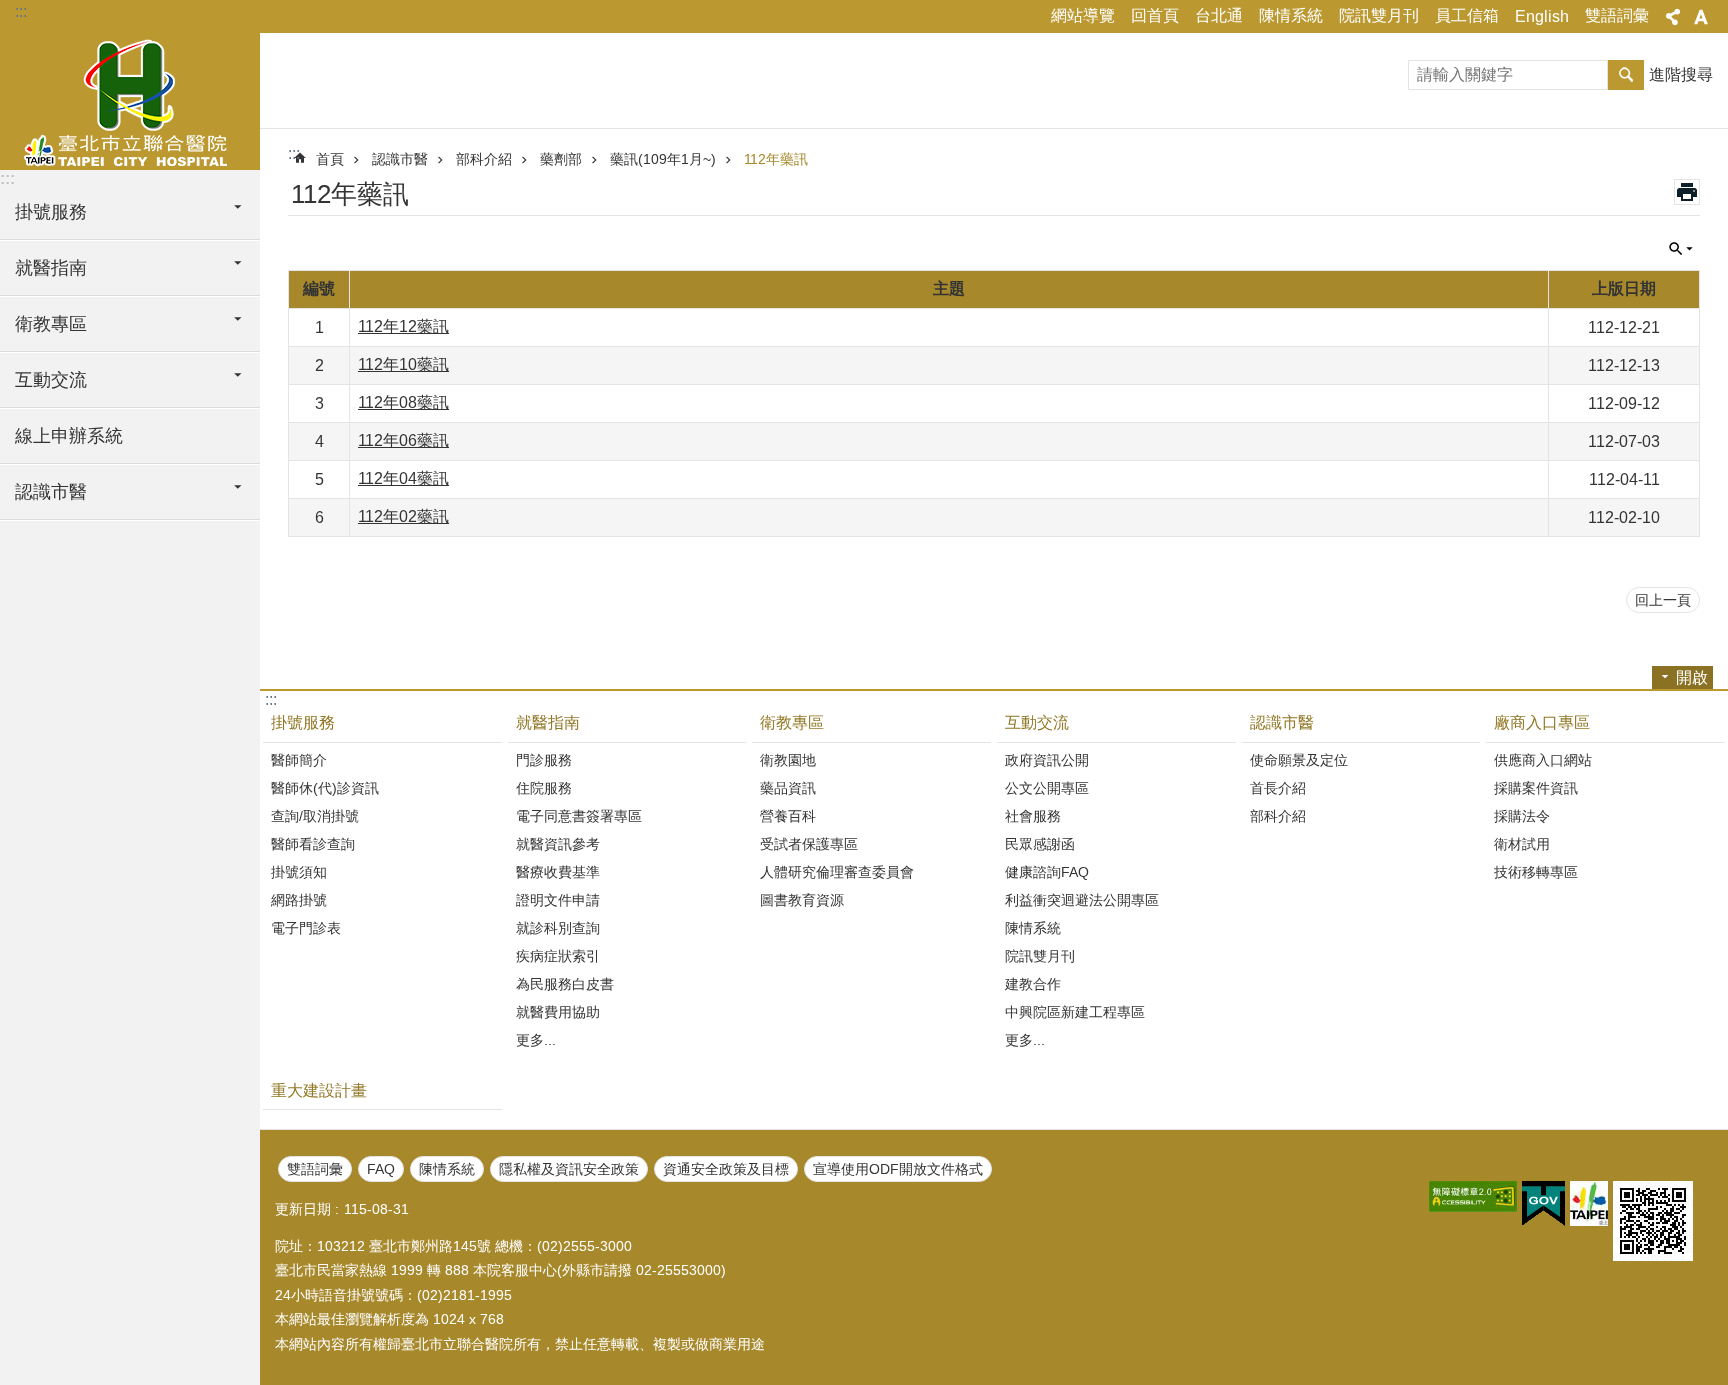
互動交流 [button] (51, 380)
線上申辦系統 (69, 436)
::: (21, 11)
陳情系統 (1291, 15)
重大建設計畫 (319, 1090)
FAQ (381, 1169)
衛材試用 (1522, 844)
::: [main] (294, 153)
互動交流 (1037, 722)
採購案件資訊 (1536, 788)
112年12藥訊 (403, 326)
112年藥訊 (776, 159)
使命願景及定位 (1299, 760)
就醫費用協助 (558, 1012)
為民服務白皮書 (565, 984)
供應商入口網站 (1543, 760)
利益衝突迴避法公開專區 (1082, 900)
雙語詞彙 (1617, 15)
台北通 (1219, 15)
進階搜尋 (1681, 74)
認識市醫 (400, 159)
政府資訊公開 (1047, 760)
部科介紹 (484, 159)
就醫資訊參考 (558, 844)
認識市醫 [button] (51, 492)
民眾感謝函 (1040, 844)
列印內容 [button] (1687, 192)
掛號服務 (303, 722)
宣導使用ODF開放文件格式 (898, 1169)
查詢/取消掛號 (315, 816)
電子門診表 (306, 928)
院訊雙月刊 (1379, 15)
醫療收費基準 (558, 872)
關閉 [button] (1673, 17)
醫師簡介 (299, 760)
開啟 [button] (1692, 677)
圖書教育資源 (802, 900)
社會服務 (1033, 816)
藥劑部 (561, 159)
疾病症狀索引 (558, 956)
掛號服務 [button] (51, 212)
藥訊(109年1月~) (663, 159)
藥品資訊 (788, 788)
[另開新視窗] (1473, 1196)
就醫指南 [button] (51, 268)
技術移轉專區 (1536, 872)
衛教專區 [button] (51, 324)
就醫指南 (548, 722)
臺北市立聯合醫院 (130, 100)
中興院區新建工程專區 (1075, 1012)
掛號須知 (299, 872)
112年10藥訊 (403, 364)
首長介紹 (1278, 788)
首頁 (330, 159)
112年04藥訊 (403, 478)
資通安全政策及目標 (726, 1169)
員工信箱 (1467, 15)
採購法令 (1522, 816)
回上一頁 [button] (1663, 600)
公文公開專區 (1047, 788)
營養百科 (788, 816)
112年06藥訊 (403, 440)
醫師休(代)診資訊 (325, 788)
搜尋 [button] (1626, 75)
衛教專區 (792, 722)
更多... (536, 1040)
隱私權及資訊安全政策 (569, 1169)
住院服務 (544, 788)
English (1542, 16)
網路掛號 (299, 900)
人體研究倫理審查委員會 (837, 872)
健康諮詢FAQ (1047, 872)
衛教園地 (788, 760)
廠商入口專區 (1542, 722)
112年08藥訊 (403, 402)
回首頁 (1155, 15)
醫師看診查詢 (313, 844)
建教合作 (1033, 984)
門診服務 (544, 760)
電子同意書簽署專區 (579, 816)
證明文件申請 (558, 900)
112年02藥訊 (403, 516)
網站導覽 (1083, 15)
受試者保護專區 (809, 844)
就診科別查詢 (558, 928)
